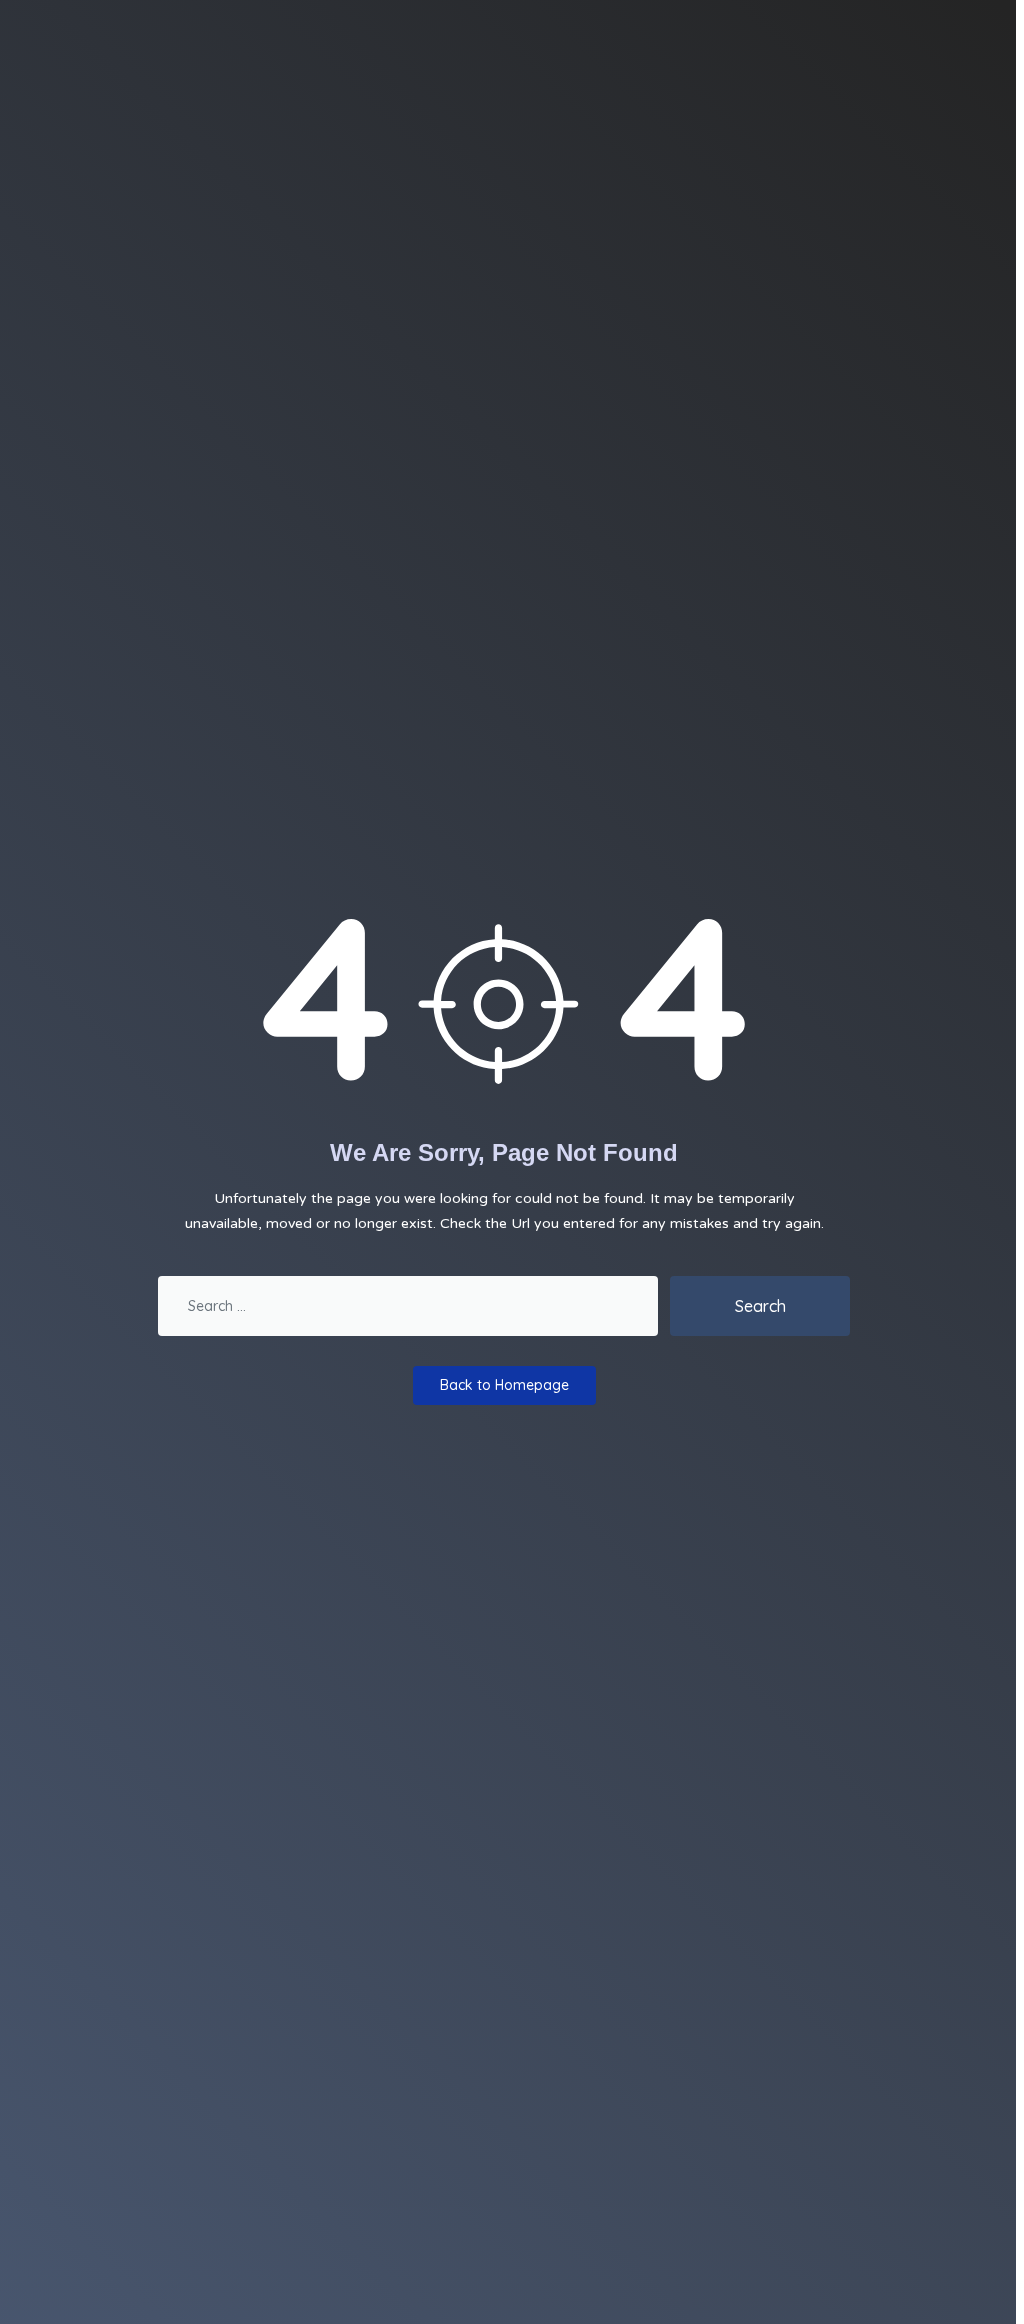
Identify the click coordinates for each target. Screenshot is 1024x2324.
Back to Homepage (504, 1385)
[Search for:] (408, 1306)
